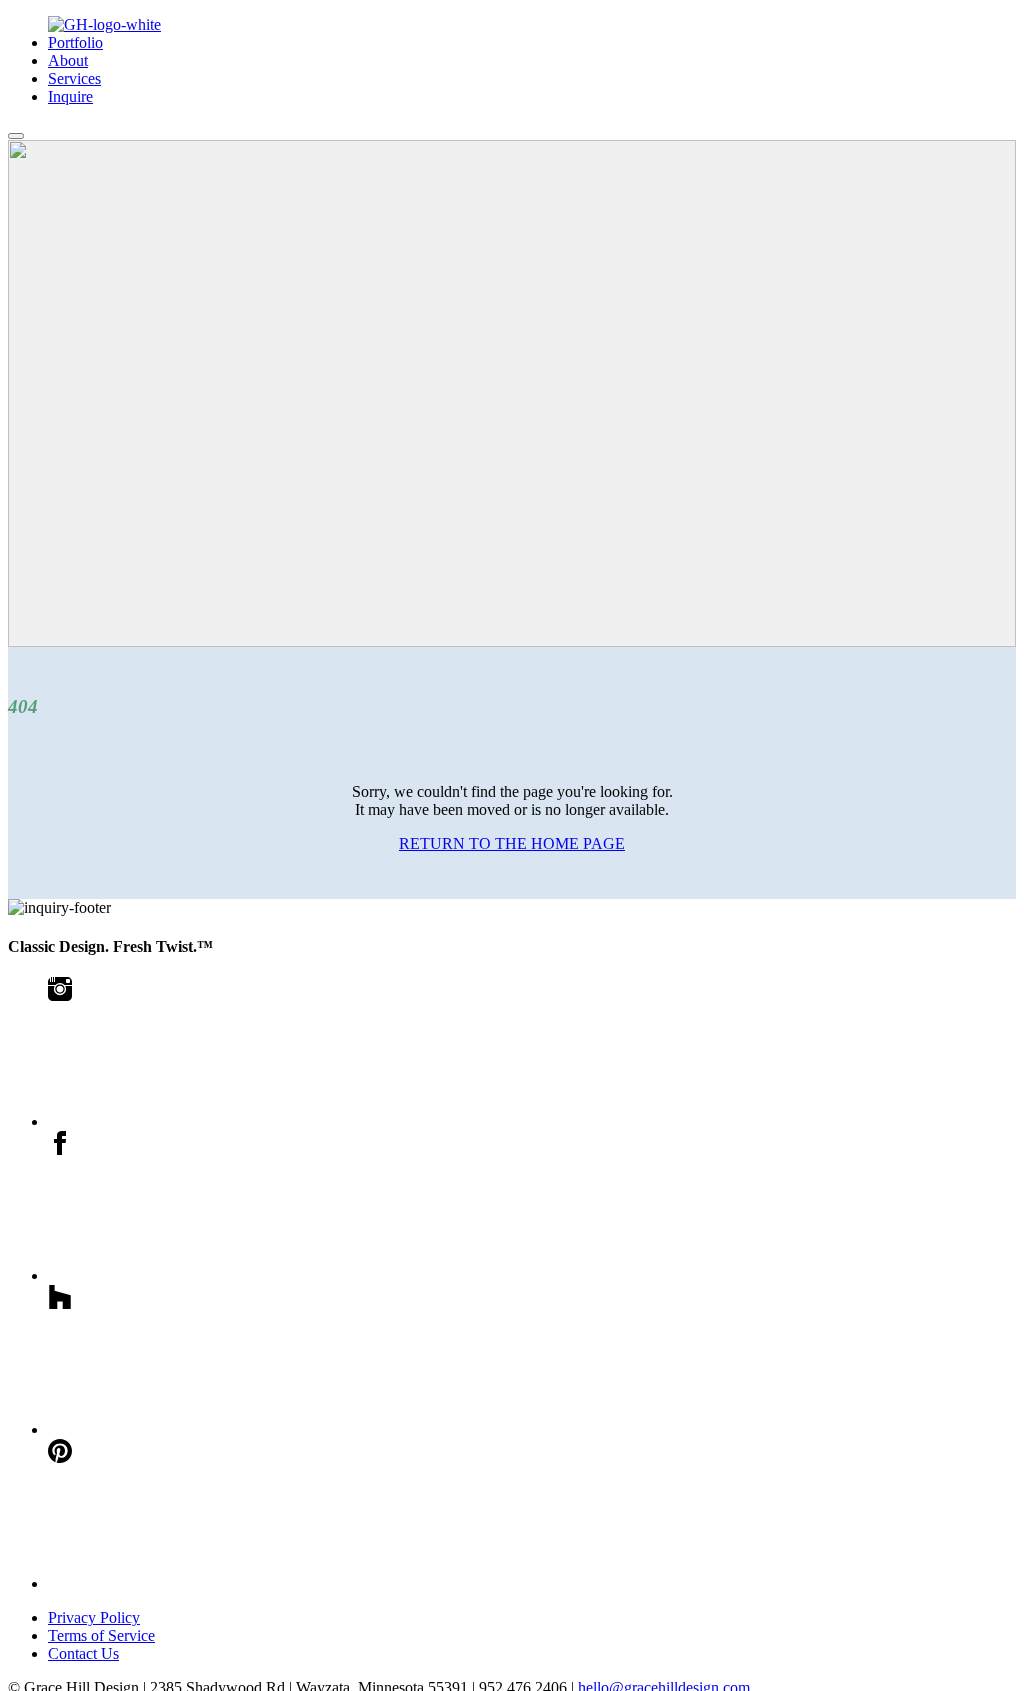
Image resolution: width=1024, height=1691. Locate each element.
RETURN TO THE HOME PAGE (512, 843)
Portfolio (75, 42)
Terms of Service (101, 1635)
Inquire (70, 96)
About (68, 60)
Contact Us (83, 1653)
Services (74, 78)
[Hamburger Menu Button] (16, 136)
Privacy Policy (94, 1617)
